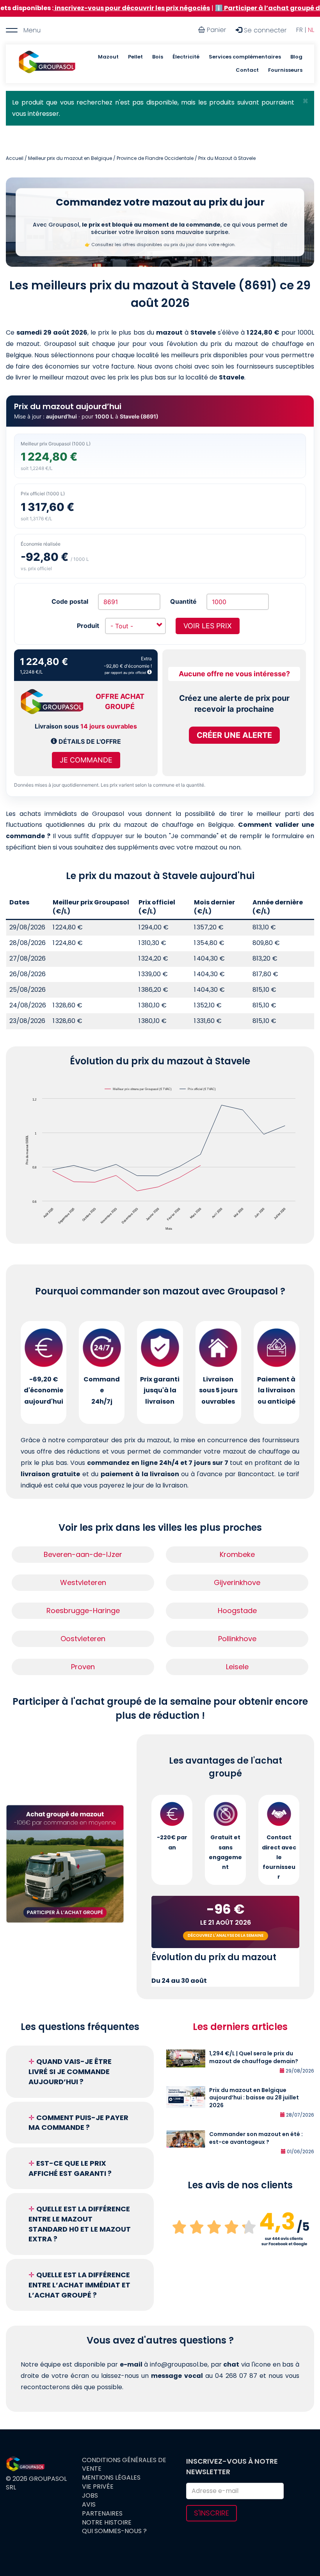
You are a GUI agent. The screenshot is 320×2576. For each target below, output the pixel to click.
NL (311, 30)
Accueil (15, 158)
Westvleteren (83, 1582)
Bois (158, 57)
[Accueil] (47, 64)
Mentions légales (111, 2478)
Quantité (183, 601)
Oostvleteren (83, 1639)
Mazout (108, 57)
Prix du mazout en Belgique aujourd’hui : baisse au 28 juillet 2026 (254, 2098)
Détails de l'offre (89, 741)
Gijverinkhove (237, 1582)
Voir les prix (208, 626)
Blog (296, 57)
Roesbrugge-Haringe (83, 1611)
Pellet (135, 57)
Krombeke (237, 1554)
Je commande (86, 760)
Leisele (237, 1667)
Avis (89, 2505)
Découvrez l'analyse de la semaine (226, 1935)
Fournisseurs (285, 70)
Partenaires (102, 2514)
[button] (305, 101)
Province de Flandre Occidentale (155, 158)
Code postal (70, 601)
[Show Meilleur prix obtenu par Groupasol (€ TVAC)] (139, 1089)
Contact (247, 70)
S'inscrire (212, 2513)
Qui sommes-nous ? (114, 2531)
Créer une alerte (234, 735)
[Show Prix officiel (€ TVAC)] (198, 1089)
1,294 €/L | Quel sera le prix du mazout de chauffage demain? (254, 2057)
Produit (88, 626)
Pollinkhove (237, 1639)
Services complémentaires (245, 57)
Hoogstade (237, 1611)
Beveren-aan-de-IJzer (83, 1554)
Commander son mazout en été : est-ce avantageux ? (256, 2138)
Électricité (186, 57)
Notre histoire (107, 2523)
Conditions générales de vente (124, 2465)
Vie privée (98, 2487)
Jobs (90, 2496)
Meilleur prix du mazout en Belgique (70, 158)
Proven (83, 1667)
